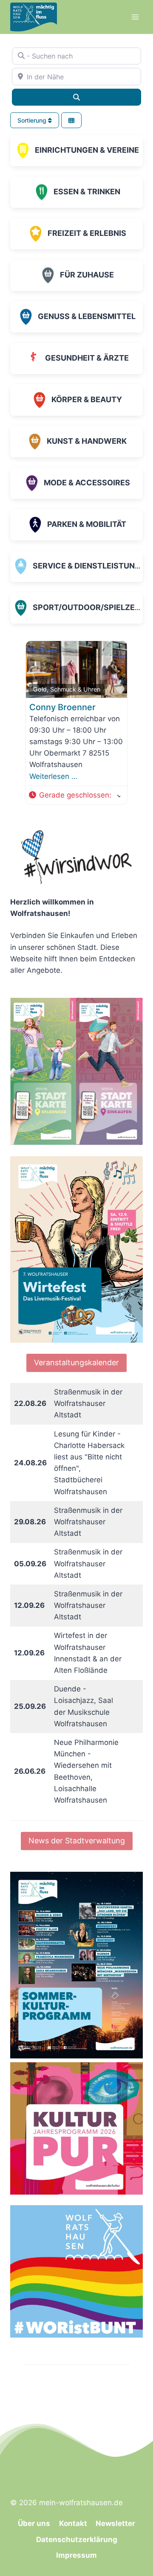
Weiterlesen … (53, 776)
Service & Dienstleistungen (92, 566)
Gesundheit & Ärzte (87, 358)
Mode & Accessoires (87, 483)
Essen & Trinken (87, 192)
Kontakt (73, 2523)
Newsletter (115, 2523)
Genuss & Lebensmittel (87, 316)
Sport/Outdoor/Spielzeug (89, 607)
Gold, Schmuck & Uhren (67, 689)
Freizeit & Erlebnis (87, 233)
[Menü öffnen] (135, 17)
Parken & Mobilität (87, 524)
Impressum (76, 2555)
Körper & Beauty (87, 399)
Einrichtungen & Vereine (87, 150)
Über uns (34, 2523)
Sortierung (33, 120)
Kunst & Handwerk (87, 441)
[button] (74, 795)
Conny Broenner (62, 707)
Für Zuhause (87, 275)
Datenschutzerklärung (77, 2540)
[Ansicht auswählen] (71, 120)
